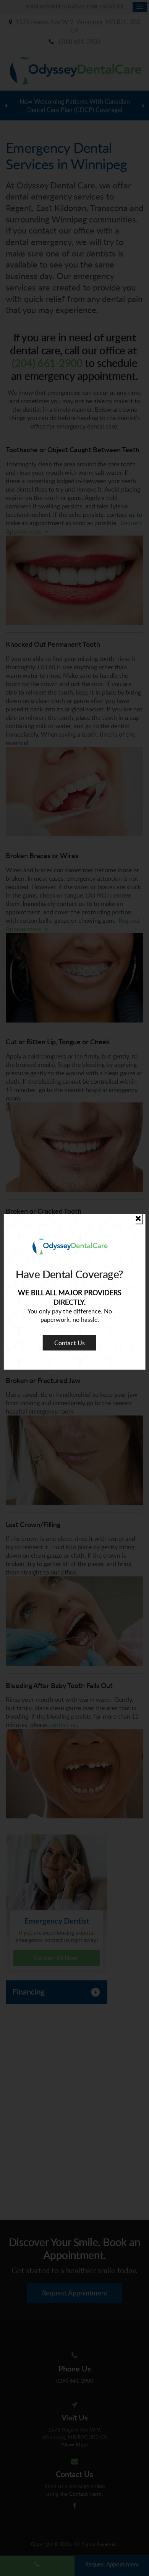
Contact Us (70, 1343)
